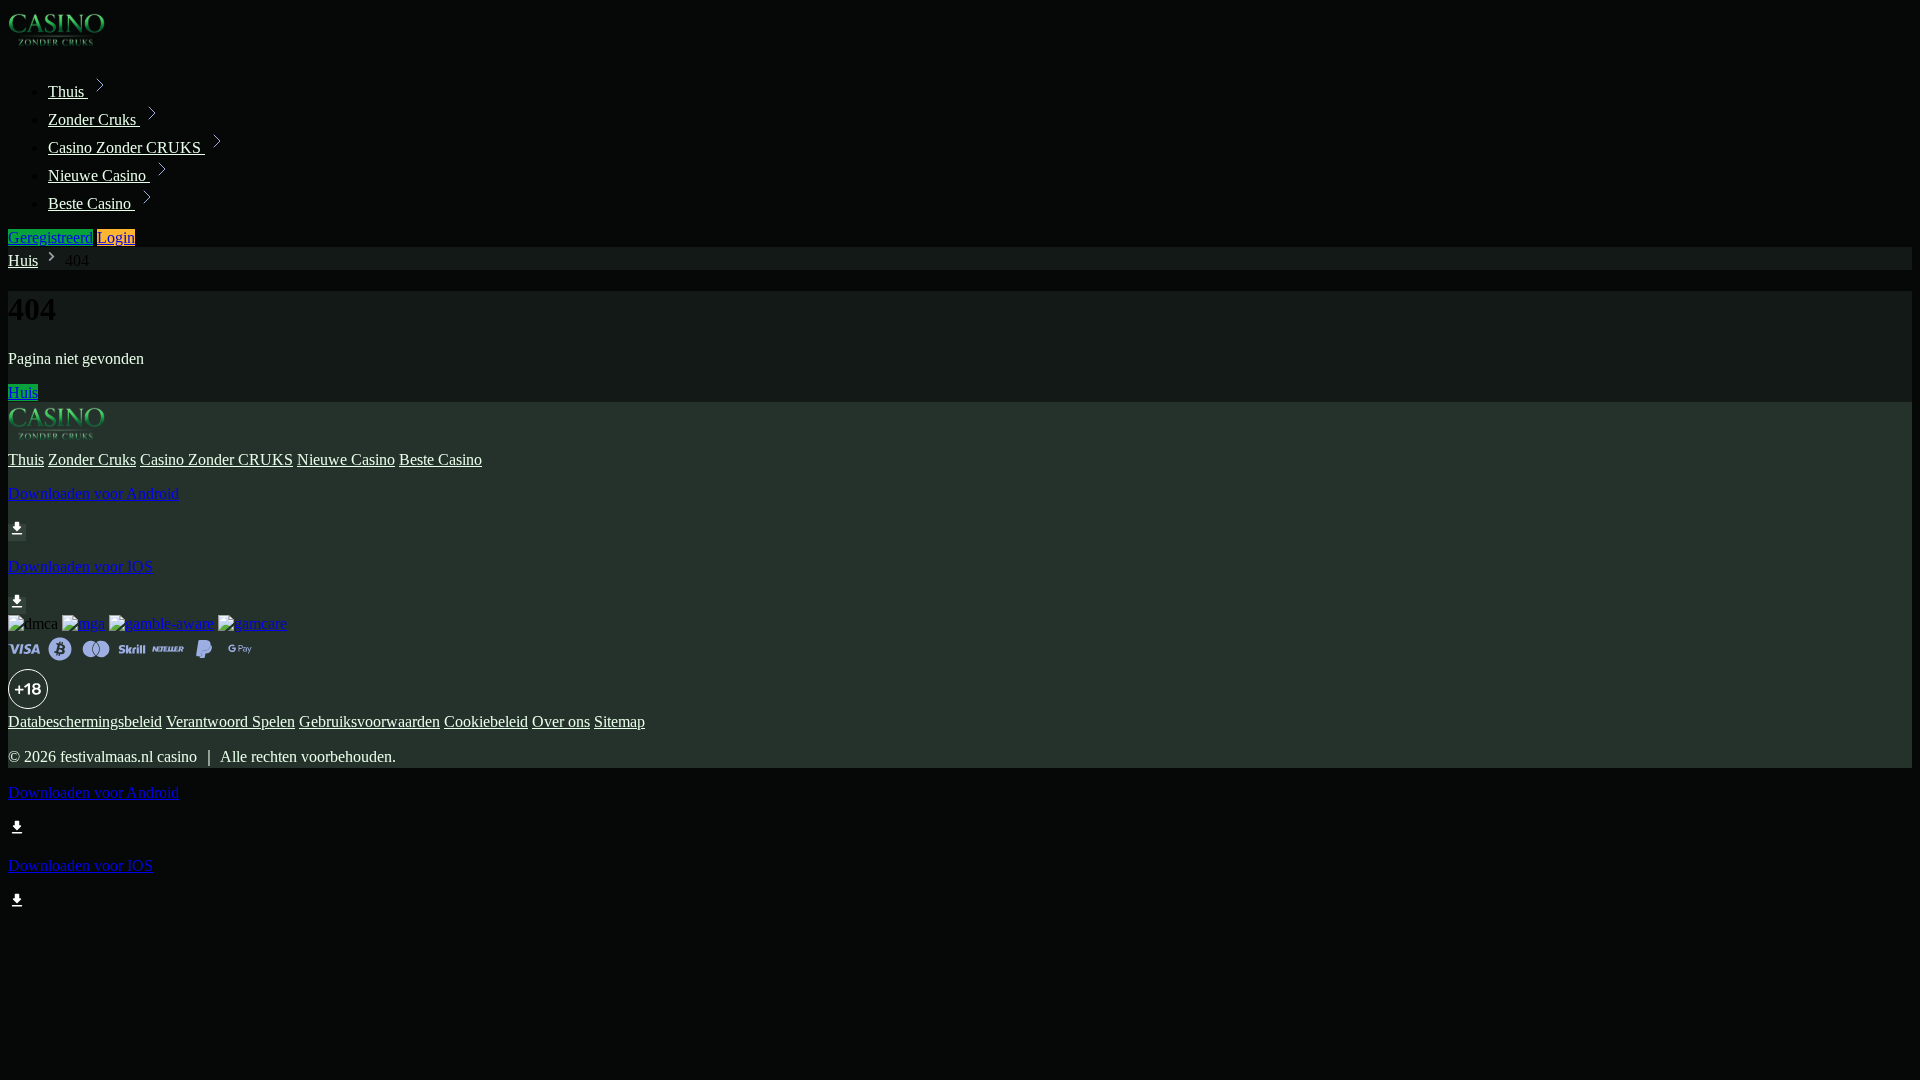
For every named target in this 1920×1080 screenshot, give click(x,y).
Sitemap (619, 721)
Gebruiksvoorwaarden (369, 721)
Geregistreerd (50, 237)
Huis (23, 260)
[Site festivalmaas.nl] (76, 47)
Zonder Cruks (94, 119)
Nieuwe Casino (99, 175)
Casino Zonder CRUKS (126, 147)
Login (116, 237)
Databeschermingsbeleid (85, 721)
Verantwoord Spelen (230, 721)
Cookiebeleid (486, 721)
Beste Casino (91, 203)
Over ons (561, 721)
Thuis (68, 91)
